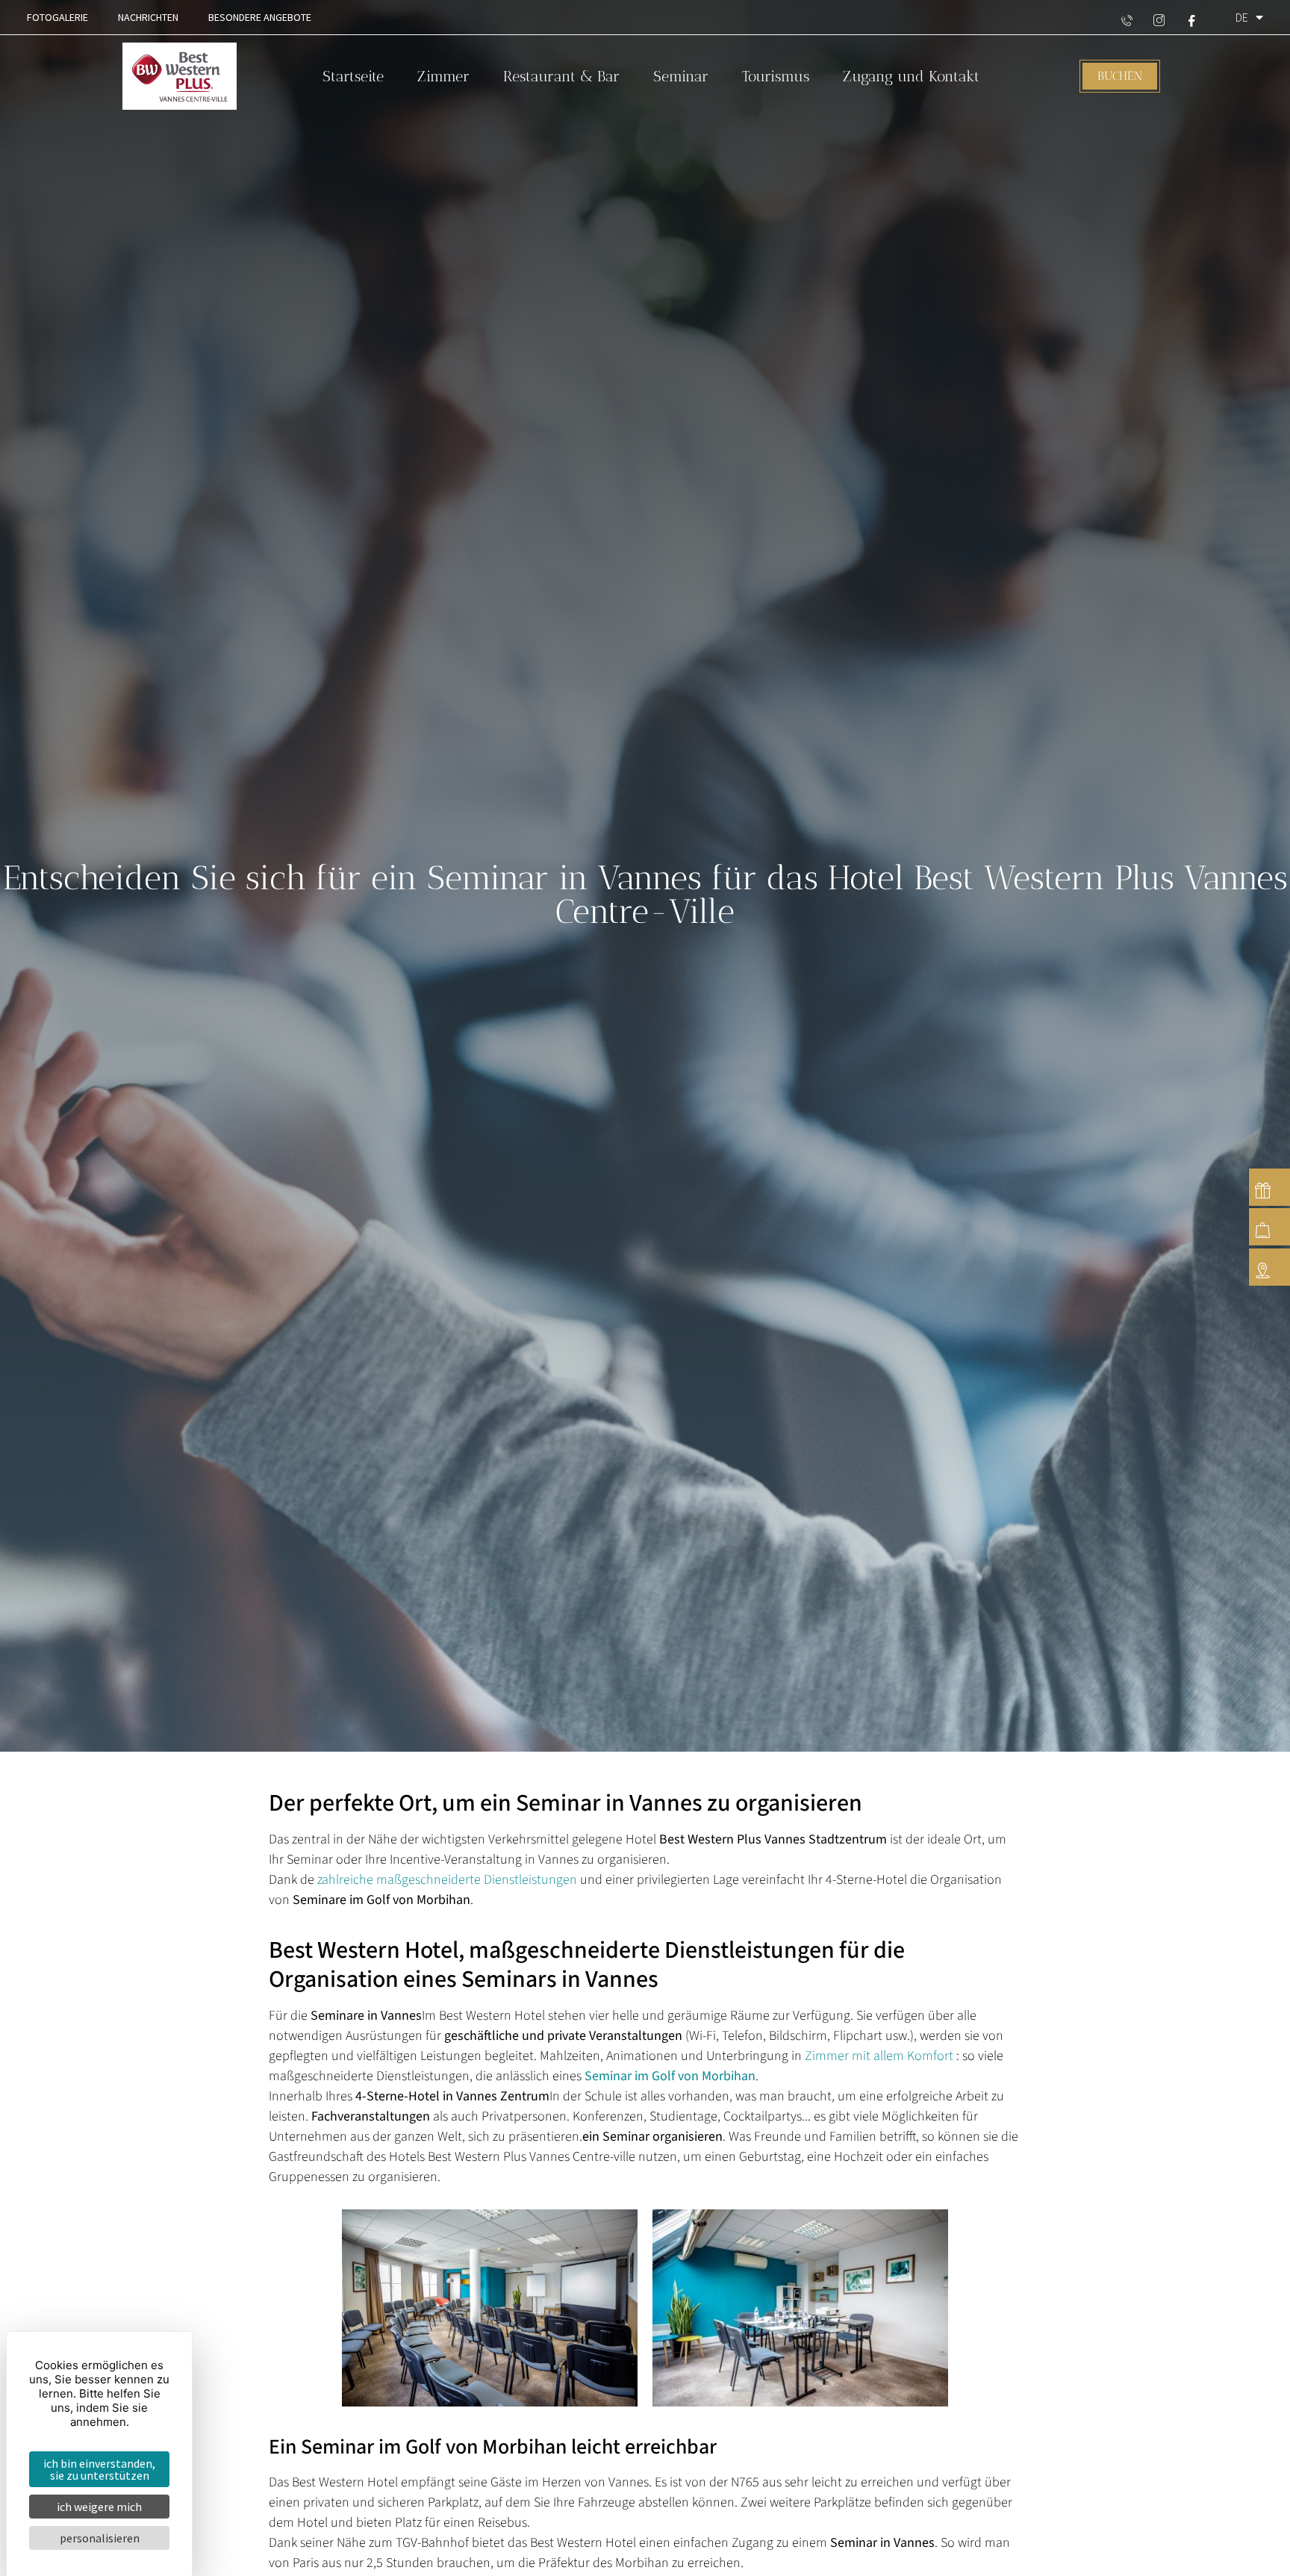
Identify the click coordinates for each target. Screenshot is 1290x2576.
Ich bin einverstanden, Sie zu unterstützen (99, 2469)
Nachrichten (148, 17)
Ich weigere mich (99, 2507)
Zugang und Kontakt (911, 76)
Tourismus (776, 76)
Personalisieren (100, 2538)
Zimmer (443, 76)
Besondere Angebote (260, 17)
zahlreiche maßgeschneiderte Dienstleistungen (447, 1880)
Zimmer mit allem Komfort (879, 2056)
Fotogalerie (57, 17)
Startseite (353, 76)
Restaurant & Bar (561, 76)
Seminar (681, 76)
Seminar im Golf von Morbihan (670, 2076)
